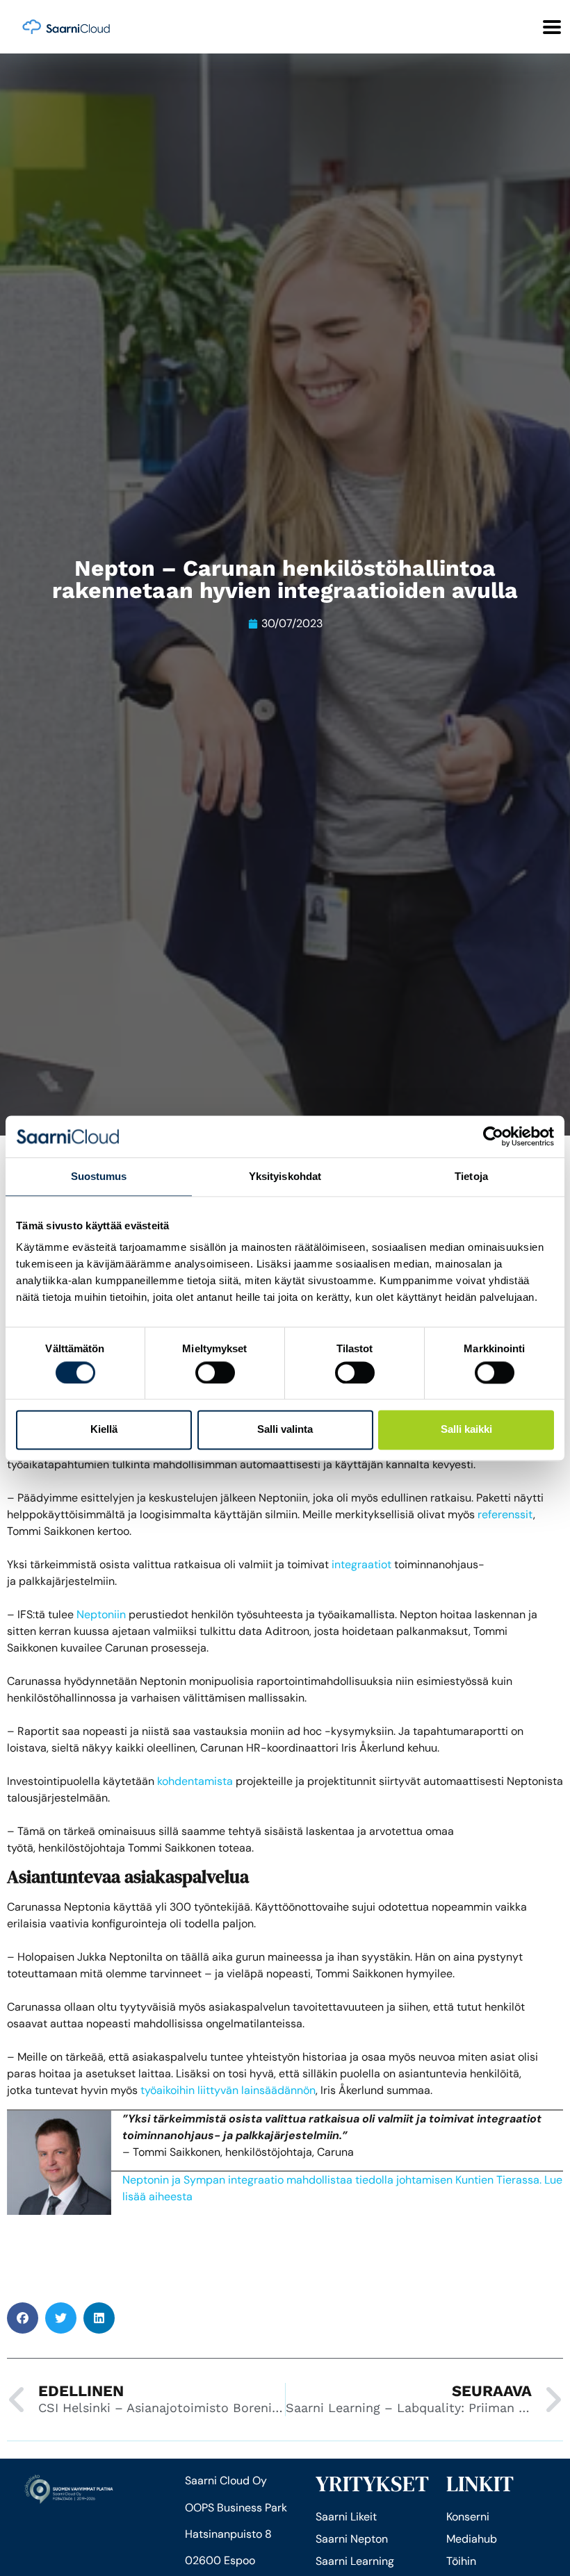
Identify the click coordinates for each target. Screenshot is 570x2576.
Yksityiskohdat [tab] (285, 1176)
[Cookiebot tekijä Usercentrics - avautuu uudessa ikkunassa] (493, 1136)
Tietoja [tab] (471, 1176)
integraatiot (361, 1564)
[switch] (215, 1372)
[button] (23, 2318)
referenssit (505, 1514)
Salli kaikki (466, 1430)
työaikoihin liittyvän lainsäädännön (228, 2090)
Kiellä (104, 1430)
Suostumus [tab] (99, 1176)
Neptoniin (101, 1614)
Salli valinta (285, 1430)
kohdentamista (195, 1781)
